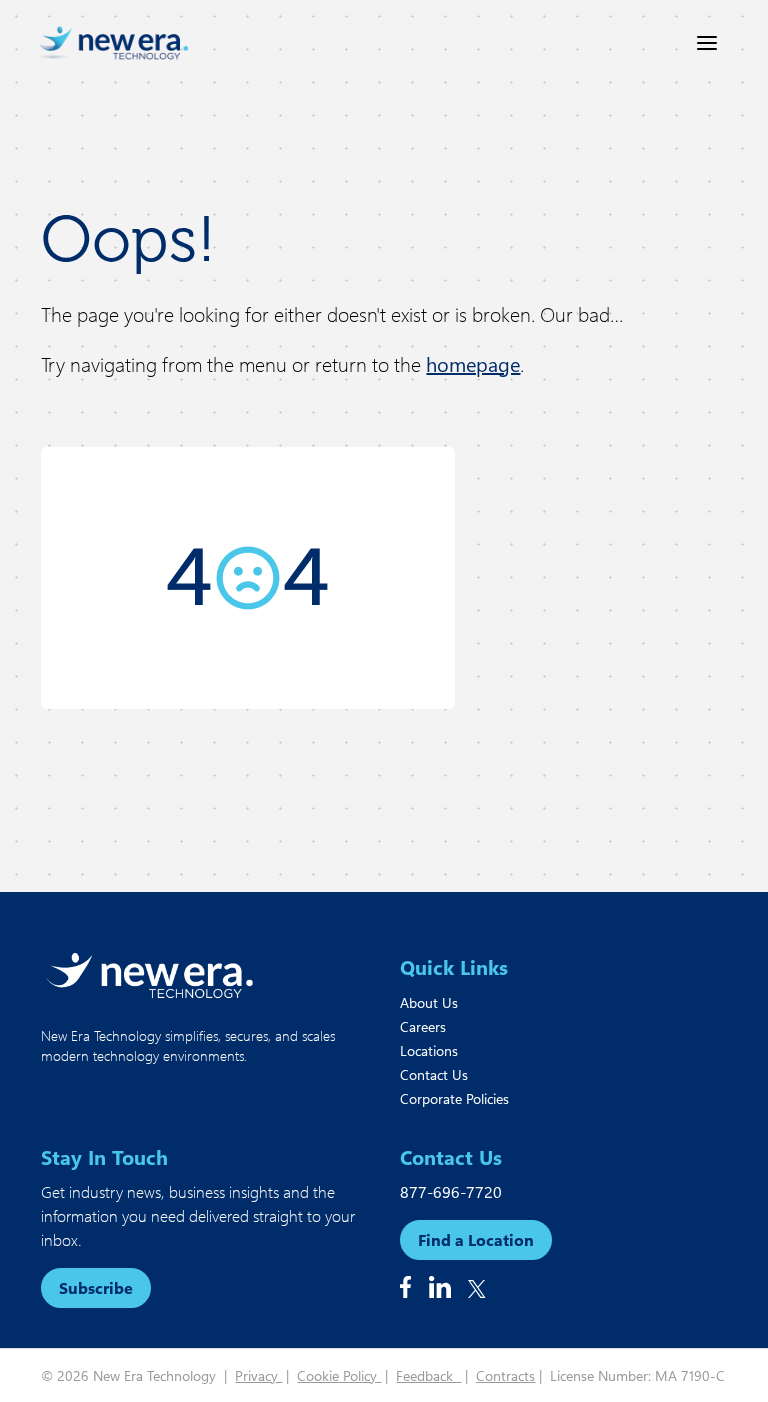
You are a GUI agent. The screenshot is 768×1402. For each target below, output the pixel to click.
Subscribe (96, 1287)
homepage (473, 363)
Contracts (505, 1375)
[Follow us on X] (477, 1289)
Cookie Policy (339, 1375)
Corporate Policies (454, 1098)
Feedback (428, 1375)
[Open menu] (707, 43)
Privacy (258, 1375)
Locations (429, 1050)
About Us (429, 1002)
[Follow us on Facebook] (405, 1287)
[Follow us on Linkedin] (440, 1287)
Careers (423, 1026)
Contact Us (434, 1074)
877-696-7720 (451, 1191)
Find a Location (476, 1239)
